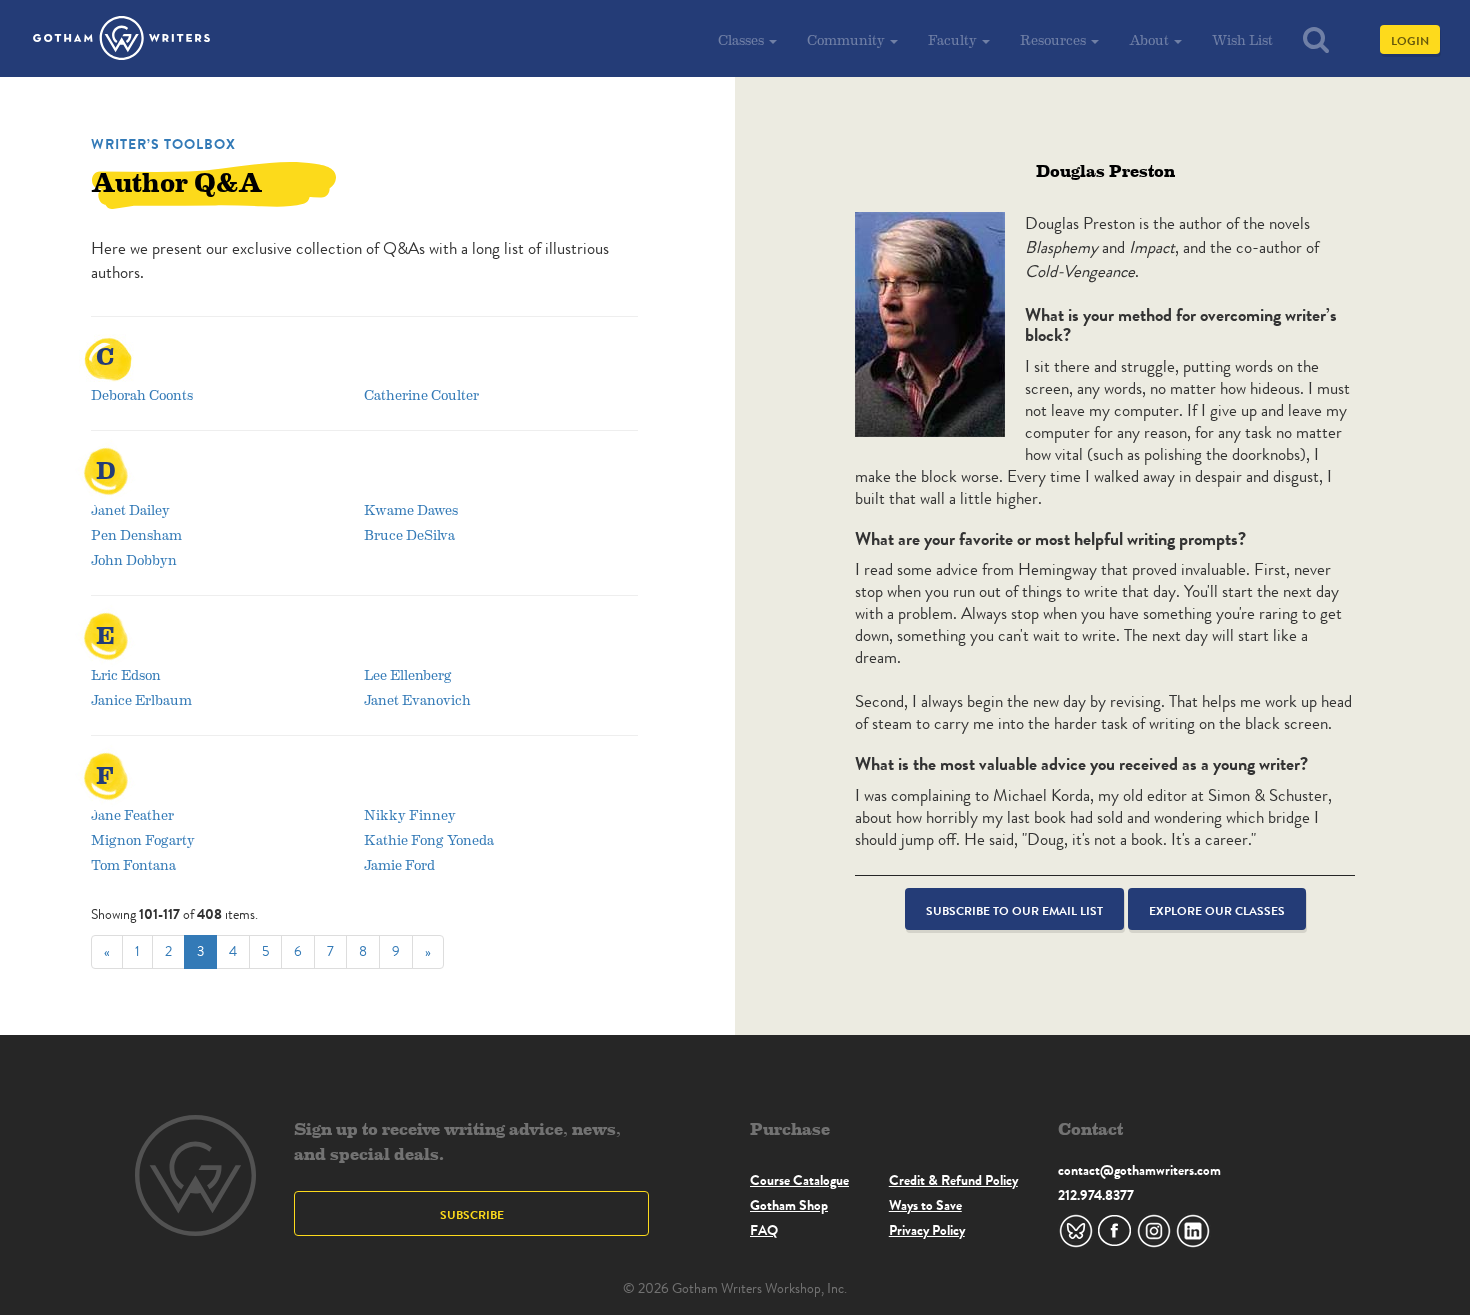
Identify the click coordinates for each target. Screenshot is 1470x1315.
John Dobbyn (134, 559)
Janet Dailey (130, 509)
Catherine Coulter (421, 394)
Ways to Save (925, 1205)
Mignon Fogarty (143, 839)
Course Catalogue (799, 1180)
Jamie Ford (399, 864)
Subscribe (472, 1214)
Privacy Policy (927, 1230)
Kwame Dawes (411, 509)
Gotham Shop (789, 1205)
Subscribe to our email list (1014, 910)
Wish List (1242, 39)
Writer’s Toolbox (163, 144)
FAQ (764, 1230)
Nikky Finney (410, 814)
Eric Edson (126, 674)
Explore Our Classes (1217, 910)
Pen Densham (136, 534)
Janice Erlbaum (141, 699)
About (1150, 39)
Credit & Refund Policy (953, 1180)
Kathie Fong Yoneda (429, 839)
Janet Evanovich (417, 699)
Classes (742, 39)
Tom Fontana (133, 864)
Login (1410, 40)
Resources (1054, 39)
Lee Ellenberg (408, 674)
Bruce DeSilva (409, 534)
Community (847, 39)
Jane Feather (132, 814)
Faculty (954, 39)
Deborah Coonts (142, 394)
